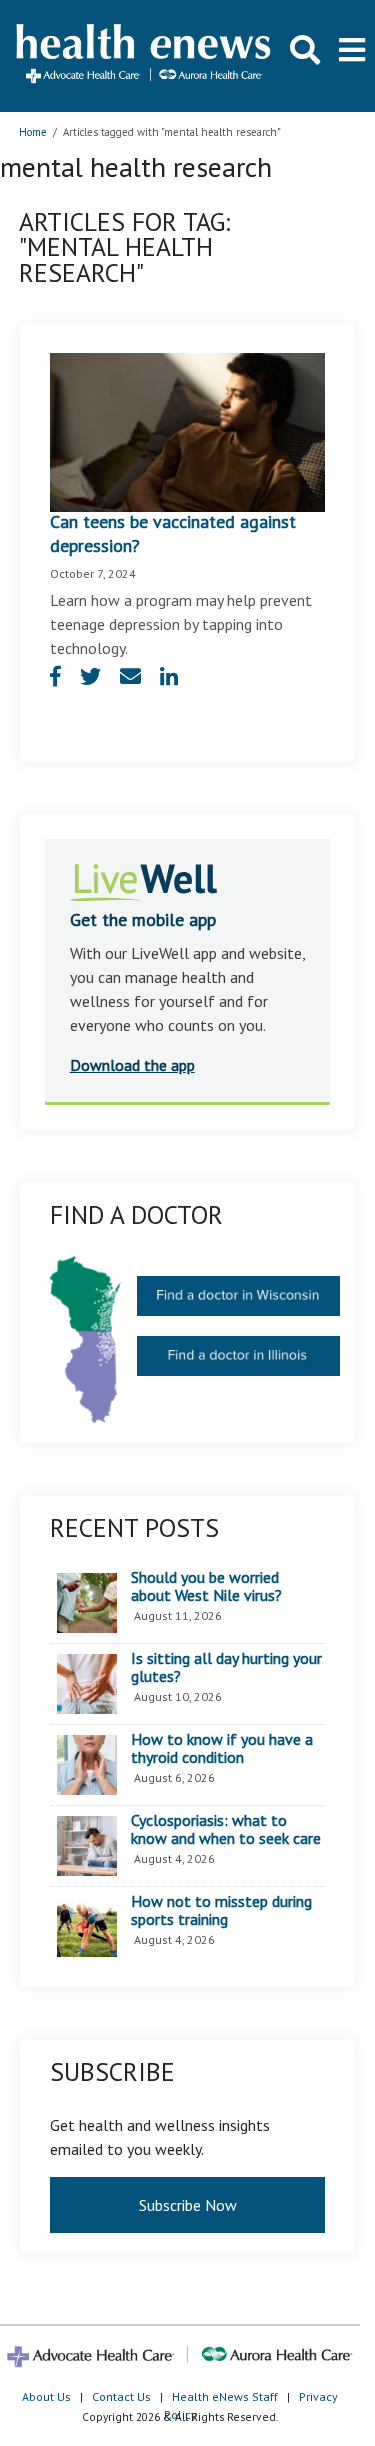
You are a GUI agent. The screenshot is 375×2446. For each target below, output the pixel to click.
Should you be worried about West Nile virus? (206, 1586)
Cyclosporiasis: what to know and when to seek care (226, 1829)
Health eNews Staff (225, 2396)
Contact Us (121, 2396)
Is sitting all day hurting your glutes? (226, 1667)
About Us (46, 2396)
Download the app (132, 1065)
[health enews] (144, 55)
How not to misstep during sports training (221, 1910)
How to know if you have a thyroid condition (222, 1748)
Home (33, 132)
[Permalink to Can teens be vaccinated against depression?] (188, 430)
